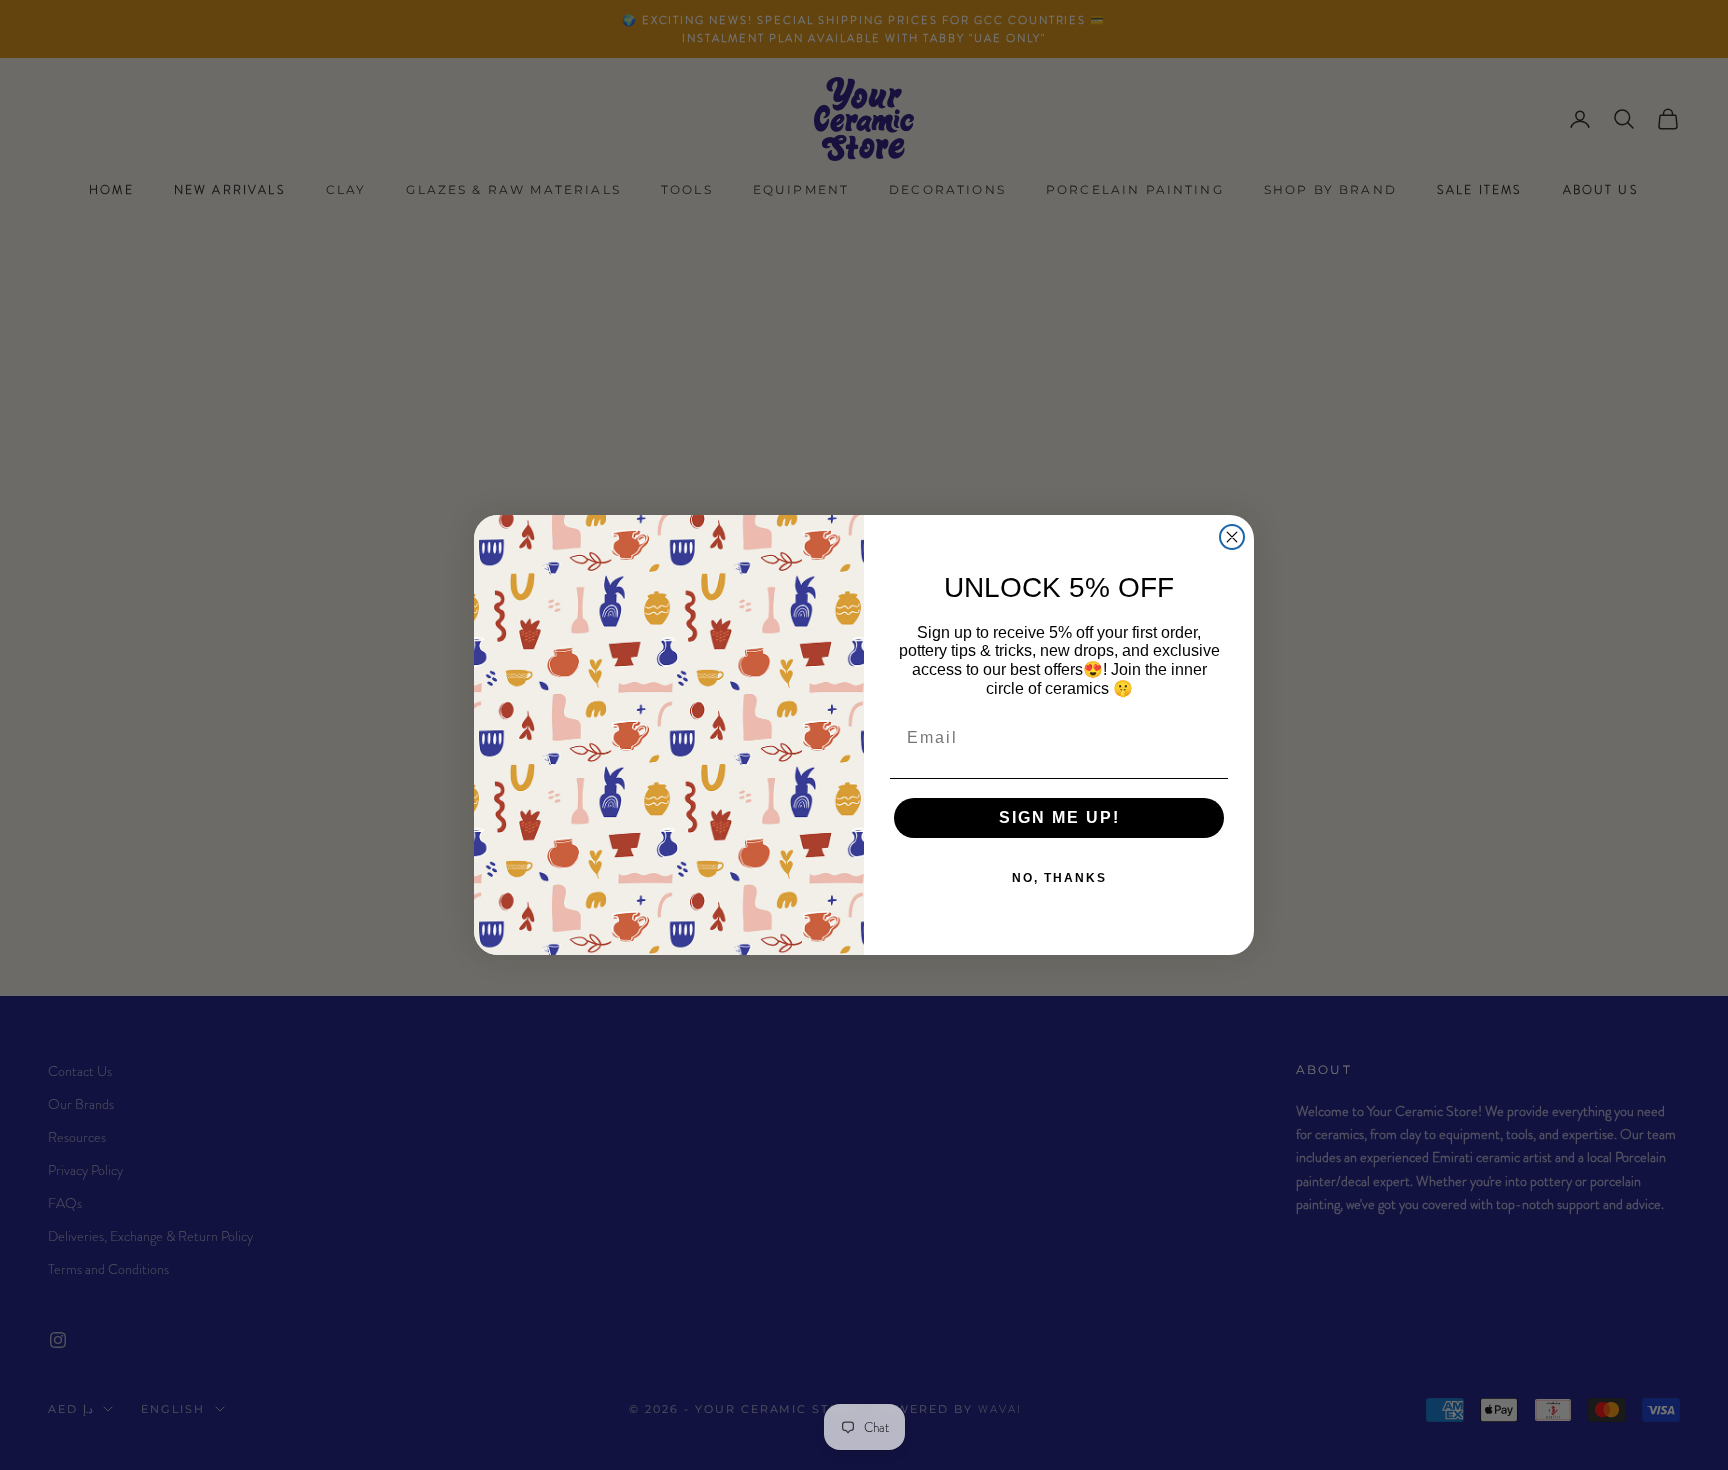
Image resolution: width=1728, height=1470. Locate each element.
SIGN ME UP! (1059, 817)
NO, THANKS (1059, 878)
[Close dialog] (1232, 537)
